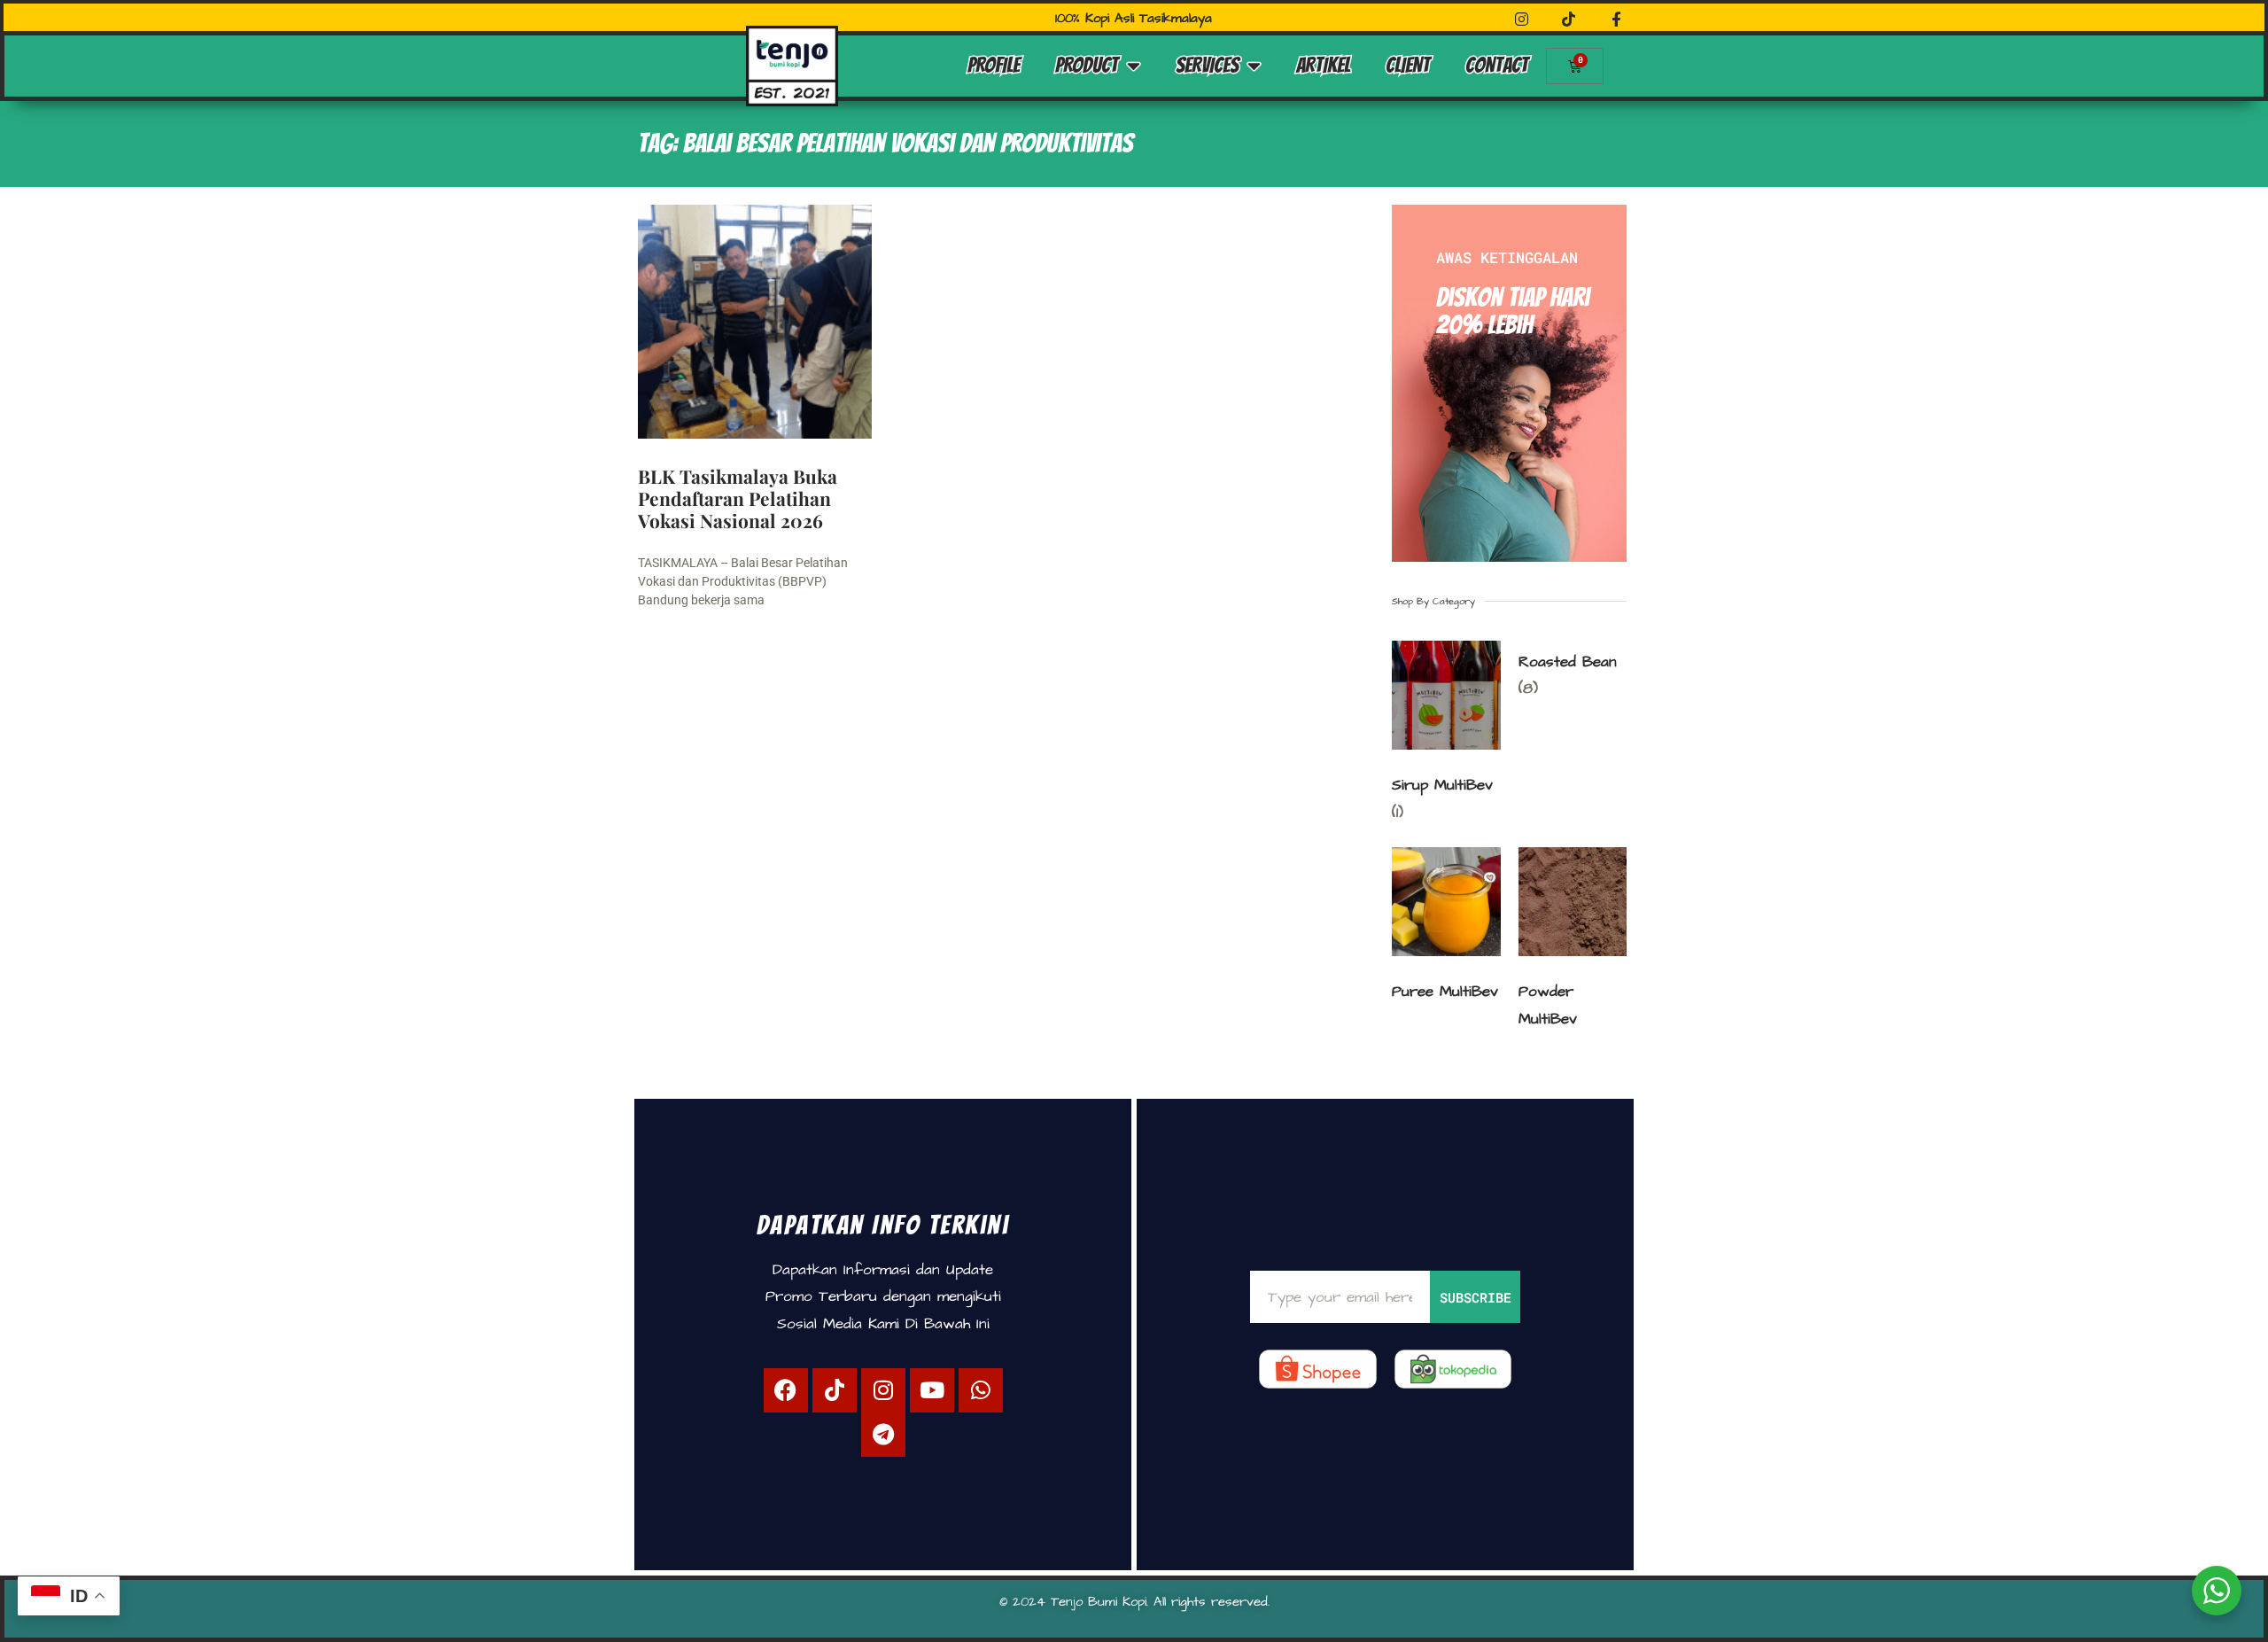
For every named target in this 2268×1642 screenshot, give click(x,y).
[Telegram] (883, 1435)
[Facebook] (786, 1390)
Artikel (1323, 65)
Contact (1497, 65)
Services (1207, 65)
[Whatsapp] (981, 1390)
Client (1408, 65)
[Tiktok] (835, 1390)
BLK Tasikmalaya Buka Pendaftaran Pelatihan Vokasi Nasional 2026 (738, 498)
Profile (994, 65)
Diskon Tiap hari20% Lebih (1513, 311)
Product (1087, 65)
